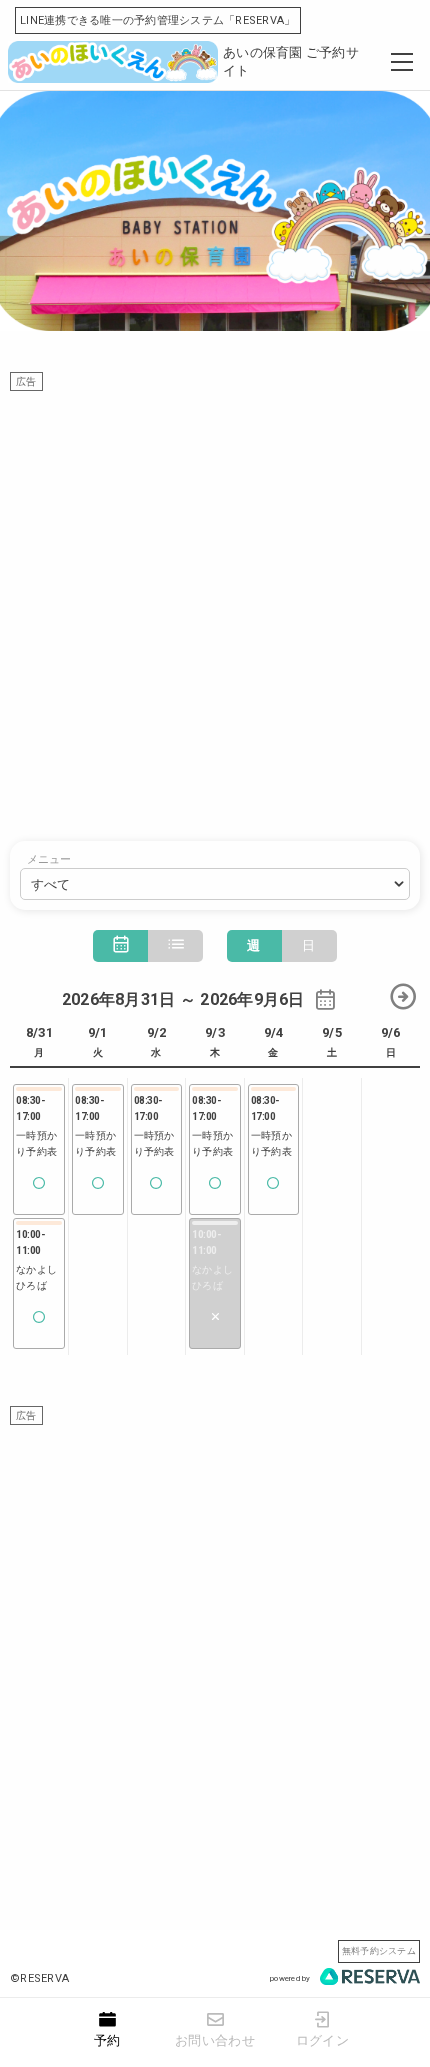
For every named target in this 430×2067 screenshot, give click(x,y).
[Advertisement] (215, 606)
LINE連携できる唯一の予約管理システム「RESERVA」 (158, 20)
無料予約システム (379, 1950)
